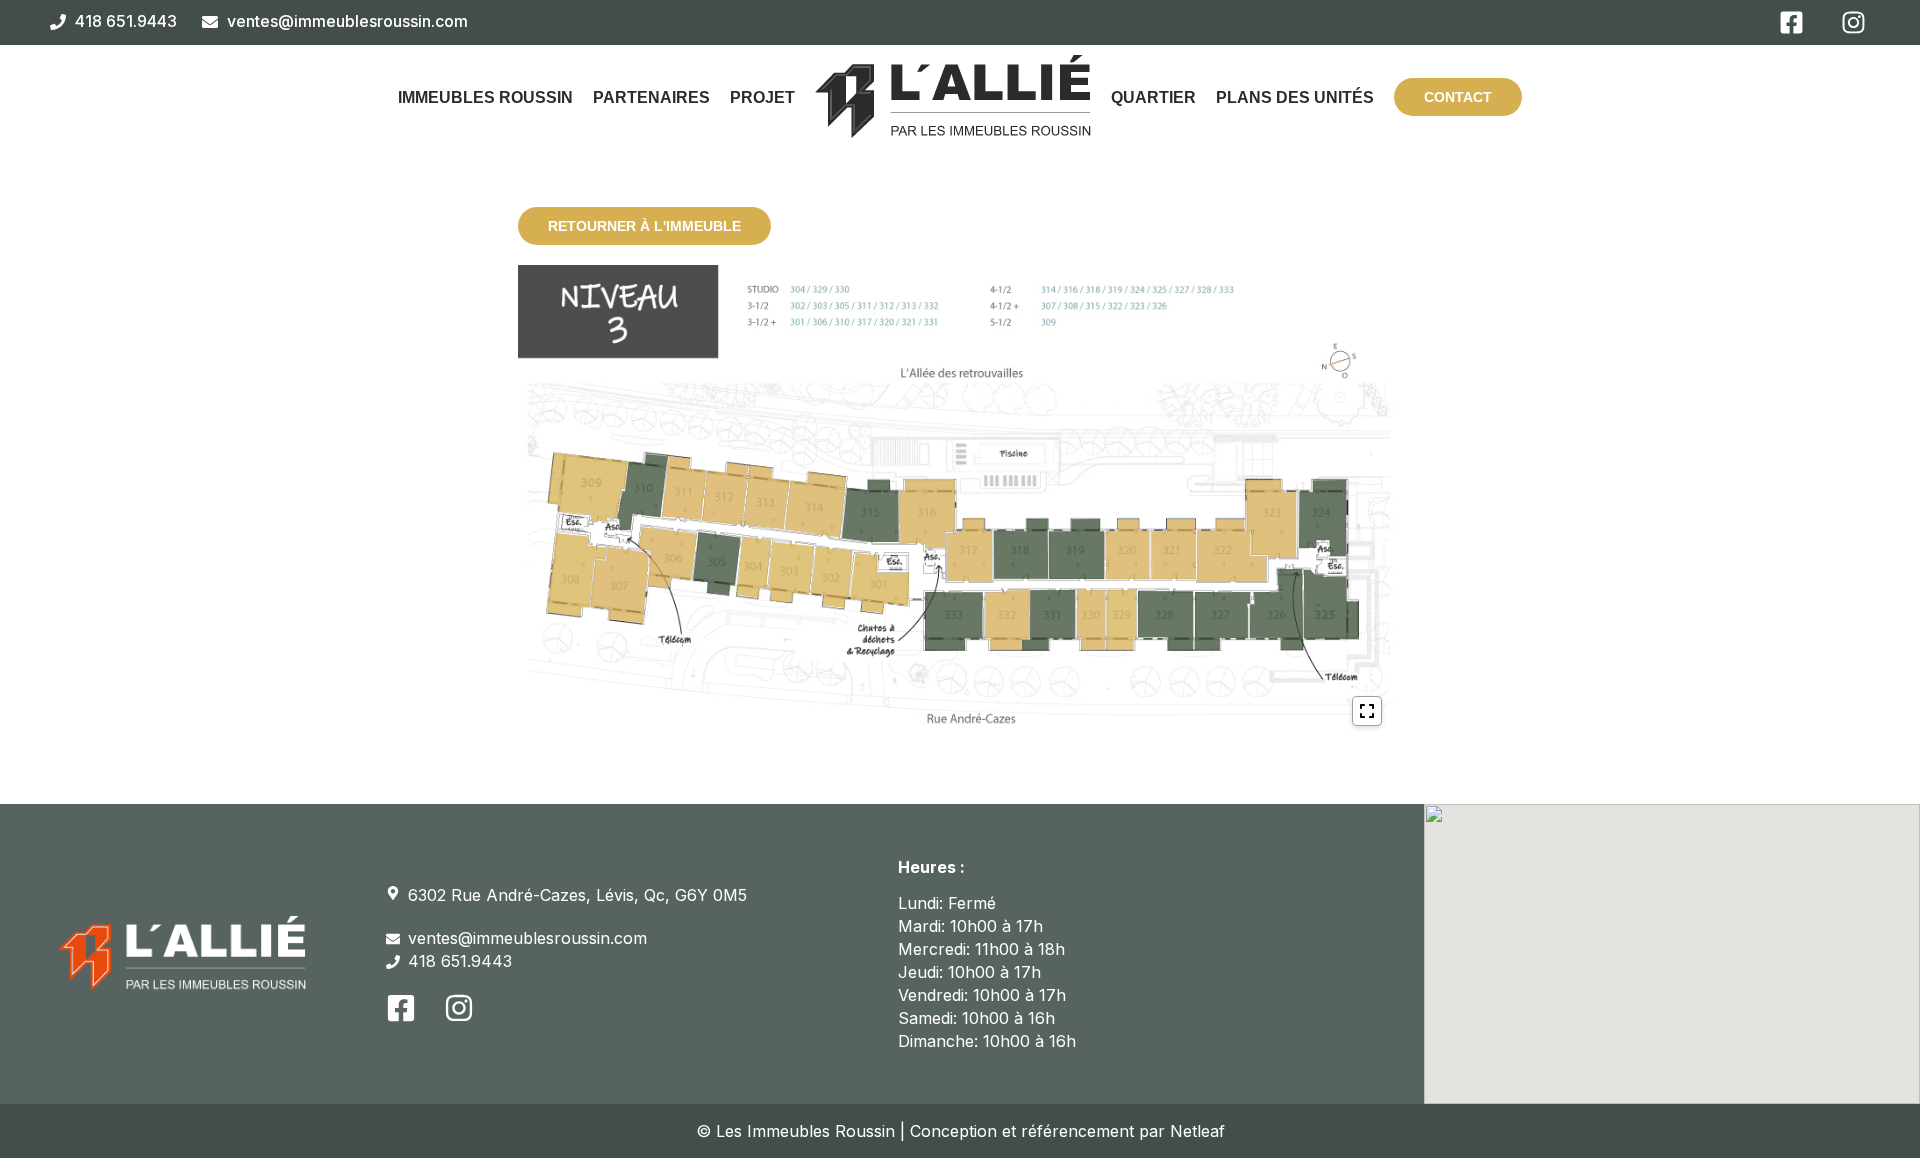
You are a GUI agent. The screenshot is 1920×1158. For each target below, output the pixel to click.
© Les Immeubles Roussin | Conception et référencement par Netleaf (960, 1131)
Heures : (931, 867)
